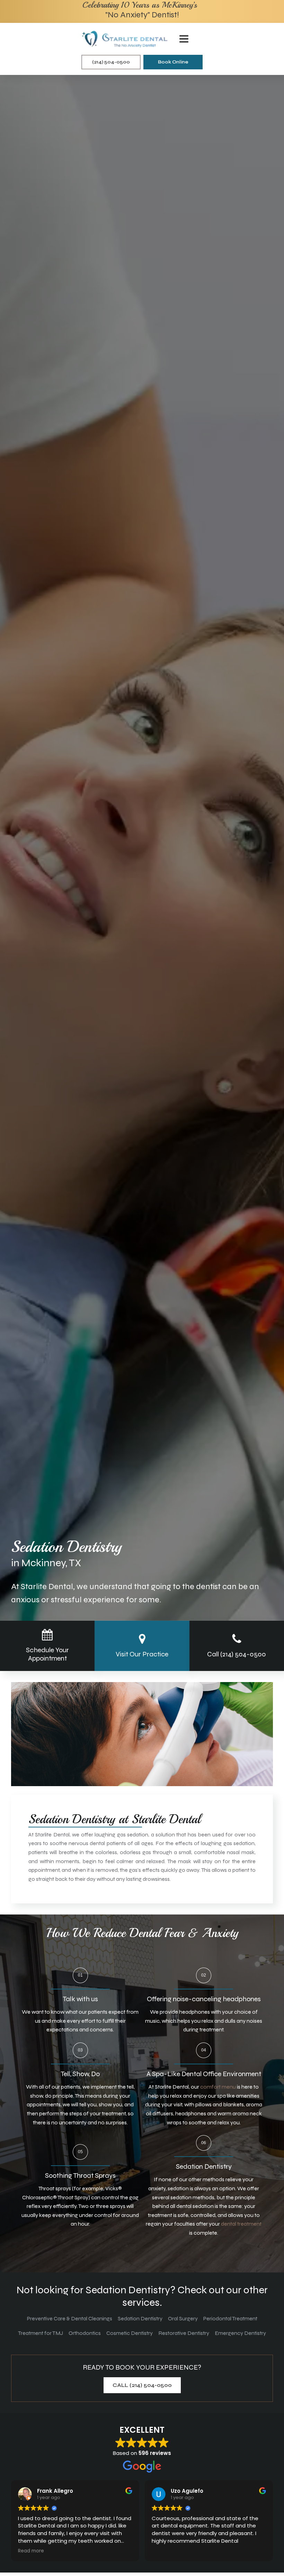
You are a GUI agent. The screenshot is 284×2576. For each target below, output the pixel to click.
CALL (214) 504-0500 (142, 2385)
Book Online (173, 62)
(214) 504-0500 (111, 62)
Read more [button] (31, 2551)
